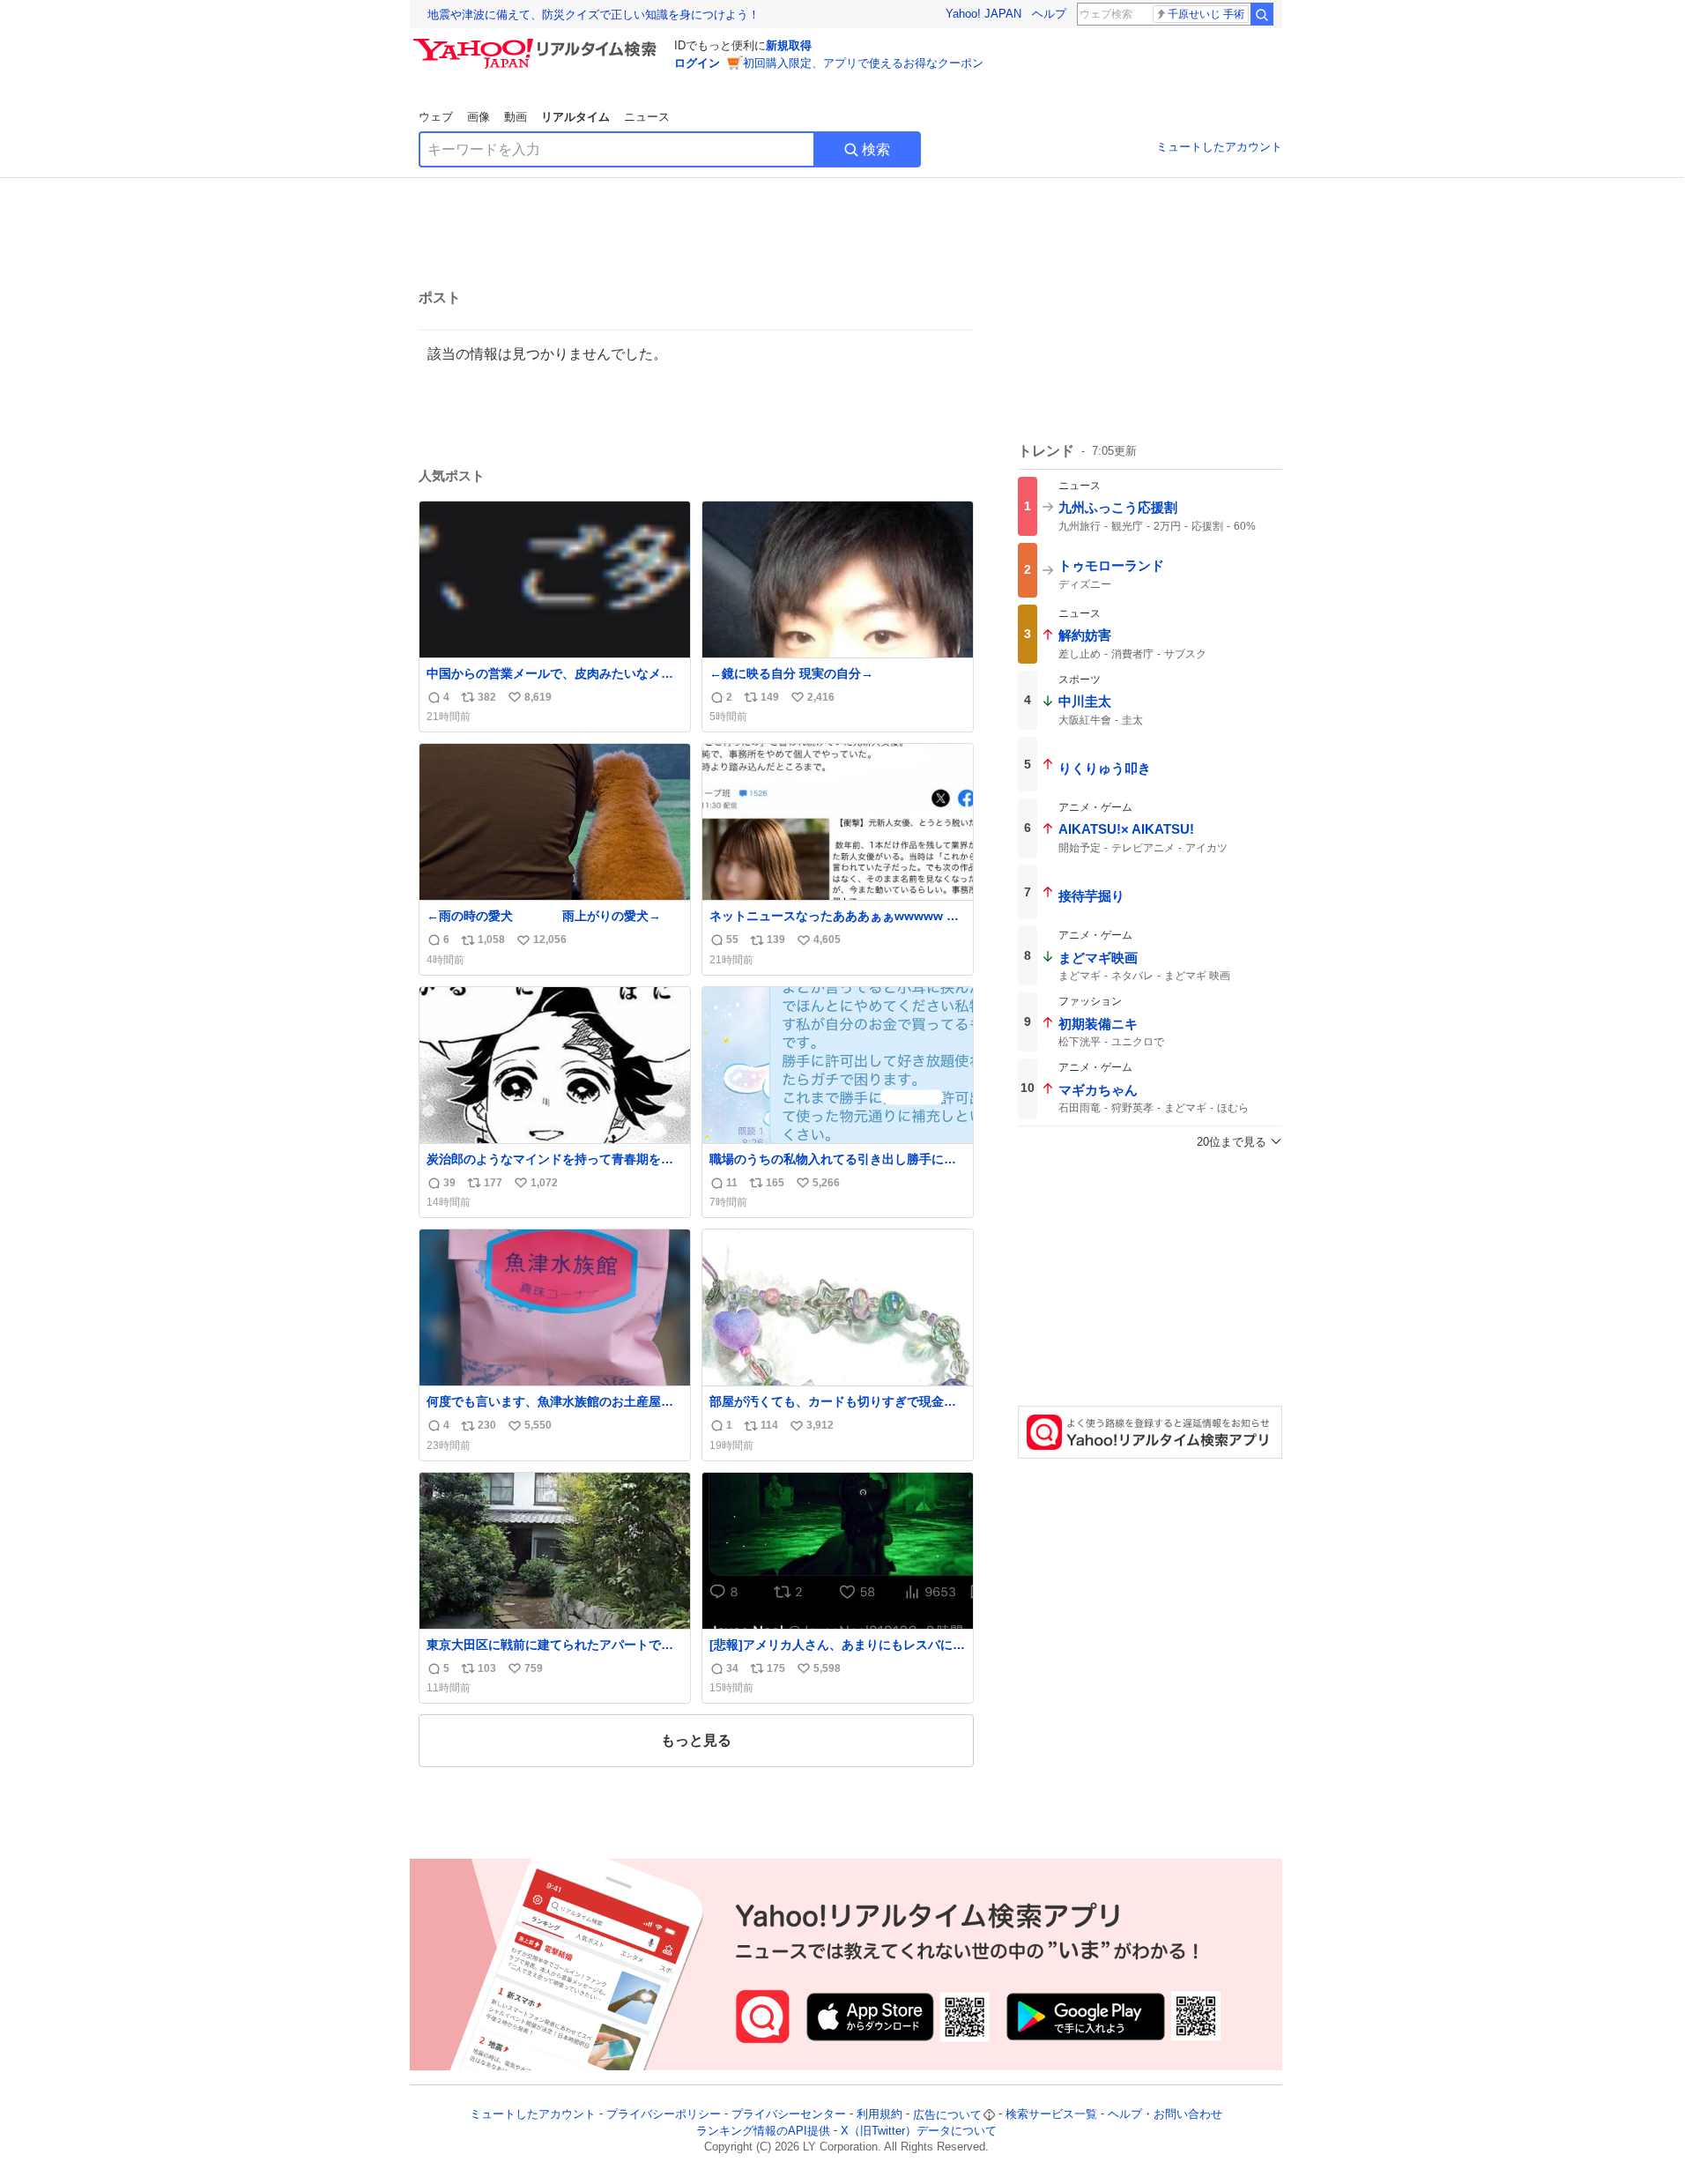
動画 (516, 117)
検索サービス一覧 (1051, 2115)
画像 (479, 117)
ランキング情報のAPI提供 (763, 2131)
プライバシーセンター (789, 2115)
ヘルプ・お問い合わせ (1165, 2115)
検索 (876, 149)
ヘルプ (1049, 14)
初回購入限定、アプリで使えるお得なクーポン (863, 63)
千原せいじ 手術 (1206, 14)
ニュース (647, 117)
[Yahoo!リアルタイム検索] (538, 43)
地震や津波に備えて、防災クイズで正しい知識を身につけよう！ (594, 15)
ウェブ (436, 117)
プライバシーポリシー (664, 2115)
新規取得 (789, 45)
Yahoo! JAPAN (983, 14)
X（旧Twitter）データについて (919, 2131)
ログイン (697, 63)
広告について (947, 2115)
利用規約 (879, 2115)
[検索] (1262, 14)
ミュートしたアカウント (1219, 147)
